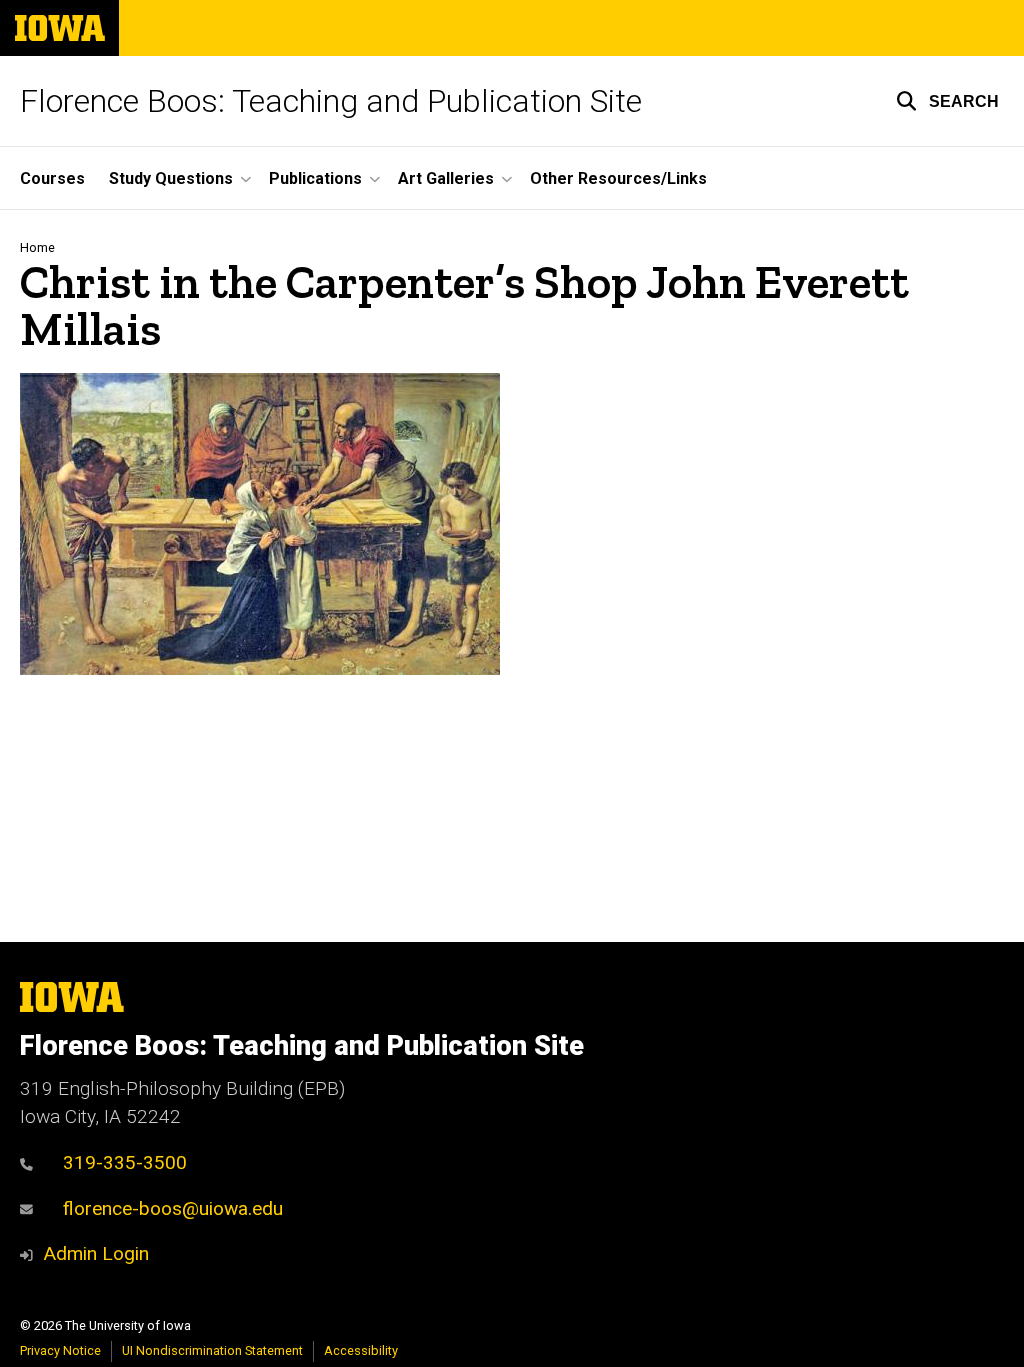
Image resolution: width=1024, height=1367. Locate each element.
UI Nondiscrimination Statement (212, 1350)
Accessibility (361, 1350)
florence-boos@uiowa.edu (173, 1208)
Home (37, 247)
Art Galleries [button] (446, 178)
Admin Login (96, 1253)
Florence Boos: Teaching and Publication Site (331, 101)
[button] (947, 101)
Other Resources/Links (618, 178)
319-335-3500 (125, 1162)
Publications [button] (315, 178)
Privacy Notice (60, 1350)
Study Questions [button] (171, 178)
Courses (52, 178)
